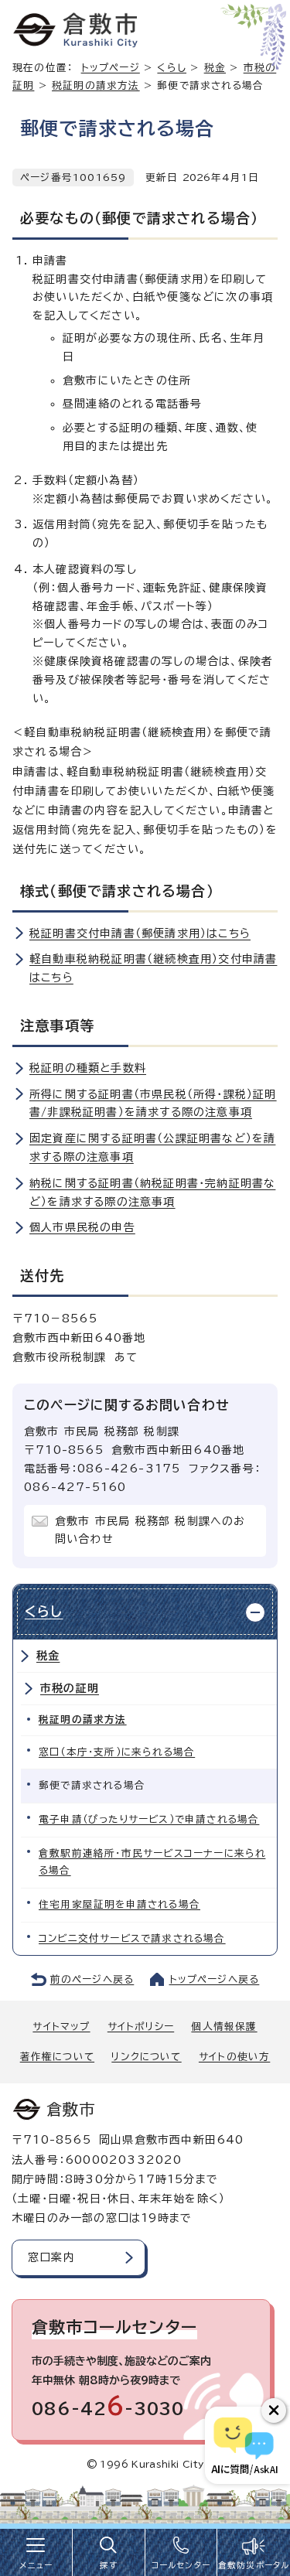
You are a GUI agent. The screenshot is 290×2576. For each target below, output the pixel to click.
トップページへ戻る (215, 1979)
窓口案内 (51, 2257)
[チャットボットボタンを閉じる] (274, 2411)
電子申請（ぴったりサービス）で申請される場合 (149, 1819)
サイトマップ (61, 2027)
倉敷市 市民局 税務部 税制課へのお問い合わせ (150, 1530)
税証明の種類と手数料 (88, 1068)
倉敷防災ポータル (254, 2565)
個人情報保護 (224, 2027)
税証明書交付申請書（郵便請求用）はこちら (140, 933)
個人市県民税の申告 (82, 1227)
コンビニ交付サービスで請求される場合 (132, 1938)
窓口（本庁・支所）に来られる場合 (117, 1752)
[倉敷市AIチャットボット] (244, 2445)
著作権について (57, 2057)
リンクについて (146, 2057)
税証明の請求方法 (96, 85)
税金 (215, 68)
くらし (172, 68)
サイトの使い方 (234, 2057)
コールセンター (181, 2565)
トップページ (111, 68)
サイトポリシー (141, 2027)
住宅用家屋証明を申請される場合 (119, 1904)
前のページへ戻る (92, 1979)
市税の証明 (70, 1688)
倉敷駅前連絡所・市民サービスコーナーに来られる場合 (152, 1862)
